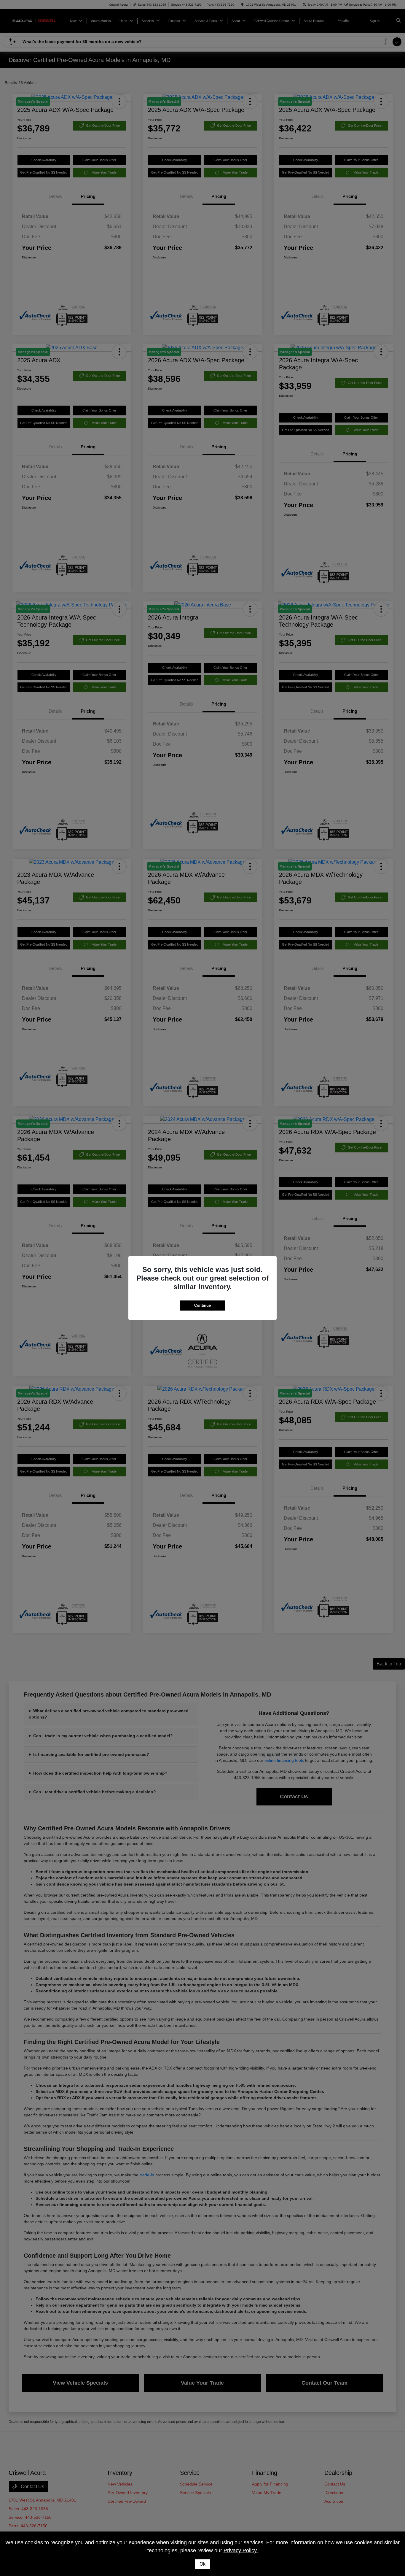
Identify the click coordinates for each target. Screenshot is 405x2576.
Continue (203, 1305)
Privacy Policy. (241, 2550)
